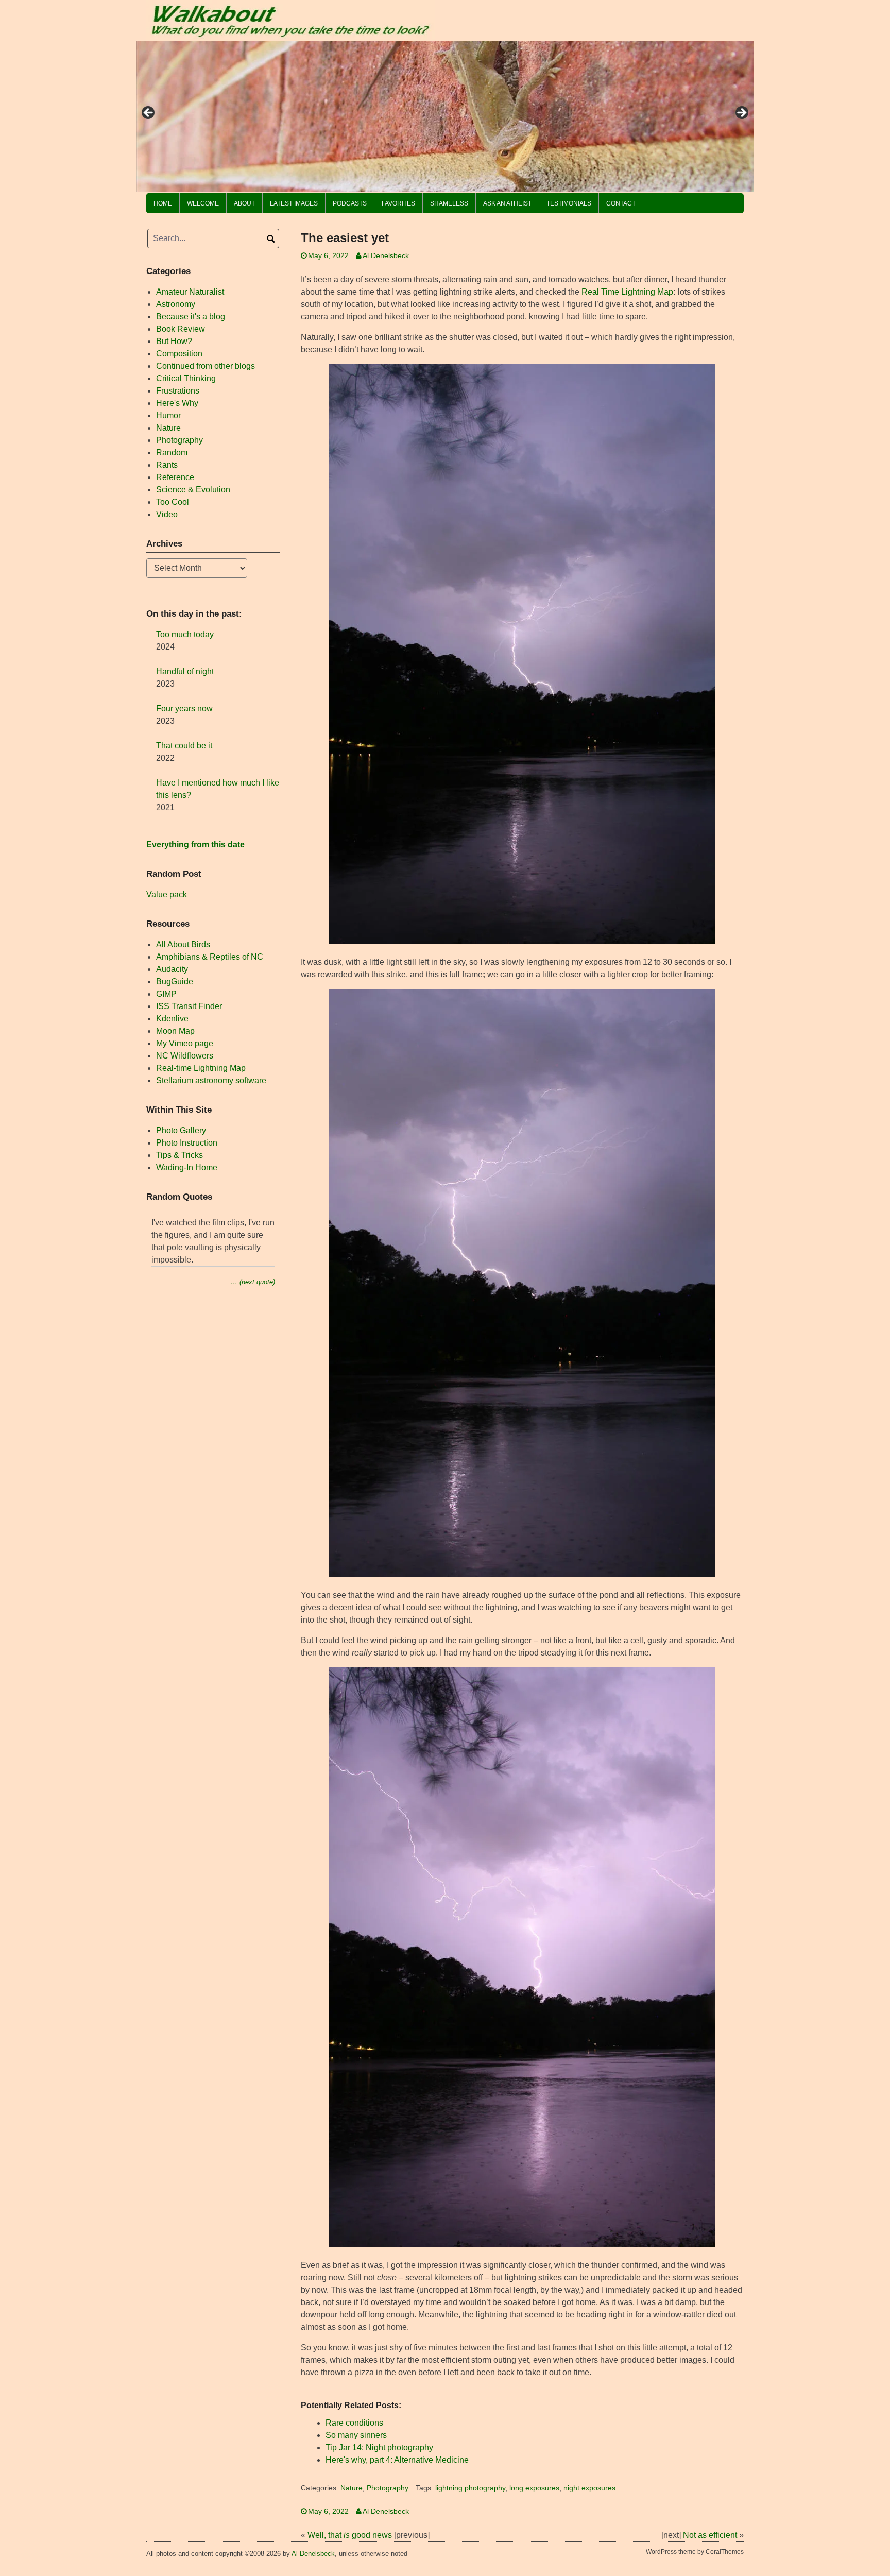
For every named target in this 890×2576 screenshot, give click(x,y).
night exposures (589, 2488)
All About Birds (183, 944)
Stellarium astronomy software (211, 1080)
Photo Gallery (181, 1130)
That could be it (184, 746)
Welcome (203, 203)
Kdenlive (172, 1019)
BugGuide (175, 982)
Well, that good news (350, 2535)
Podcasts (350, 203)
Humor (168, 415)
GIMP (166, 994)
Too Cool (173, 502)
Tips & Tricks (179, 1155)
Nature (352, 2488)
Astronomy (176, 304)
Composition (179, 354)
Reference (175, 477)
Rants (167, 465)
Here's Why (177, 403)
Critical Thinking (186, 378)
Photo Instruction (187, 1143)
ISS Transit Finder (189, 1006)
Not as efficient (710, 2535)
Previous (149, 113)
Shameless (449, 203)
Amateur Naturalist (190, 292)
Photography (388, 2488)
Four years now (184, 709)
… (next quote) (253, 1282)
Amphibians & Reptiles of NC (210, 957)
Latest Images (294, 203)
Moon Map (175, 1031)
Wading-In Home (187, 1167)
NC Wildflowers (185, 1056)
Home (163, 203)
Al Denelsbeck (386, 256)
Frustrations (178, 391)
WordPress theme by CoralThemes (695, 2552)
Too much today (185, 634)
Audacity (172, 969)
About (244, 203)
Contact (621, 203)
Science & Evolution (193, 490)
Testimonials (569, 203)
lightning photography (470, 2488)
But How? (174, 341)
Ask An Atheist (507, 203)
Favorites (398, 203)
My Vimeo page (185, 1043)
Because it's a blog (191, 317)
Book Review (181, 329)
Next (741, 113)
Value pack (167, 894)
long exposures (534, 2488)
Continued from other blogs (206, 366)
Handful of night (185, 671)
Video (167, 514)
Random (172, 453)
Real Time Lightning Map (627, 292)
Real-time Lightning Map (201, 1068)
